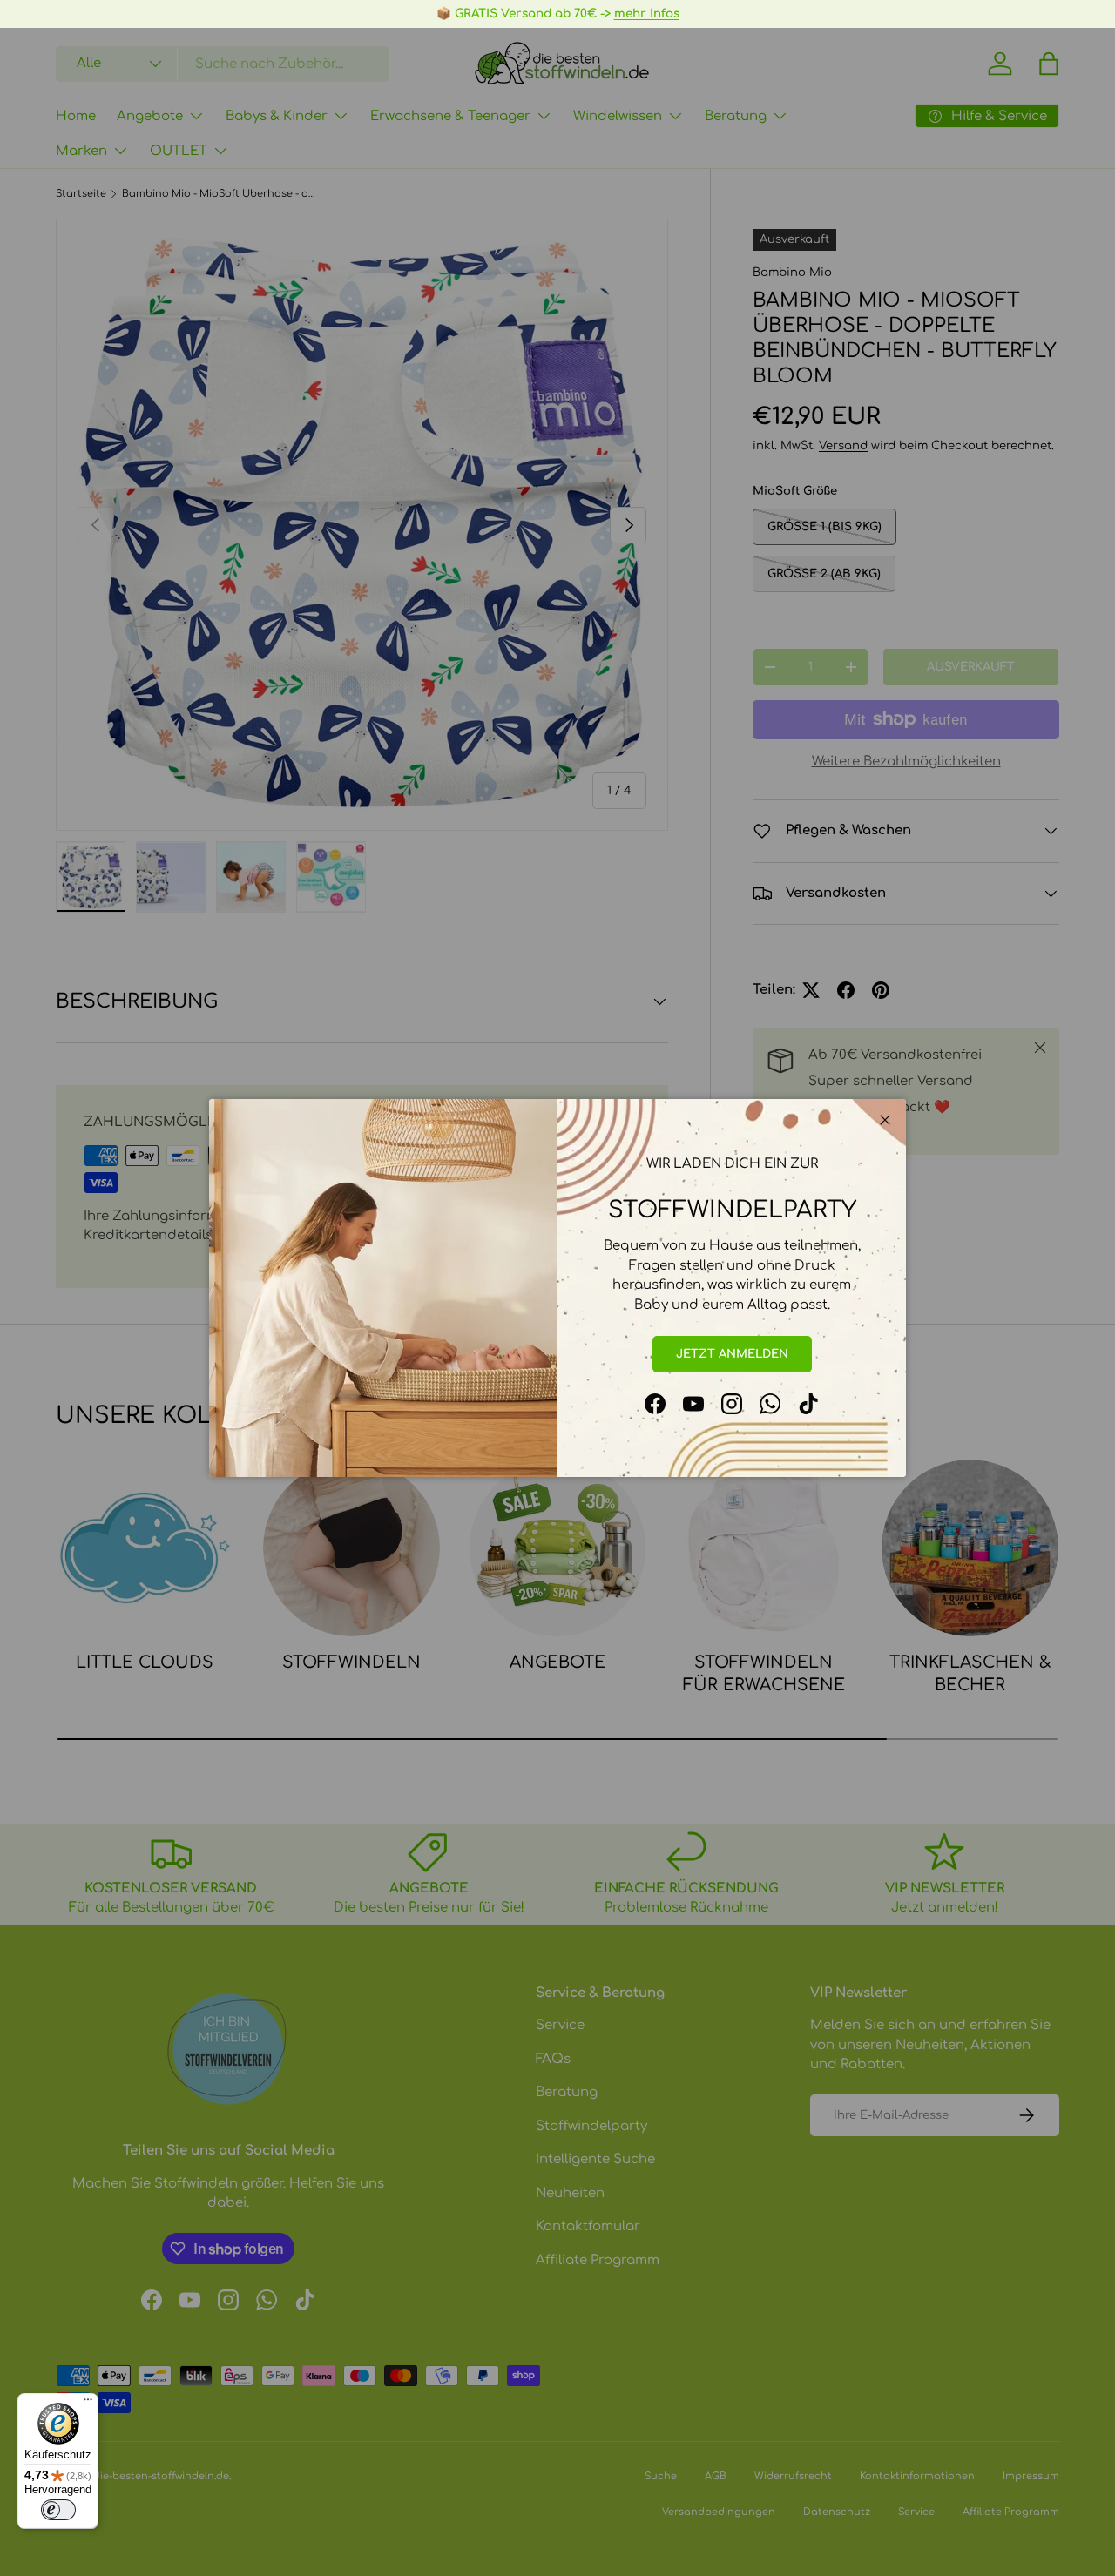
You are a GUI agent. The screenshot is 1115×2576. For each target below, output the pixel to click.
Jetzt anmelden (732, 1354)
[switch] (58, 2510)
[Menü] (88, 2404)
